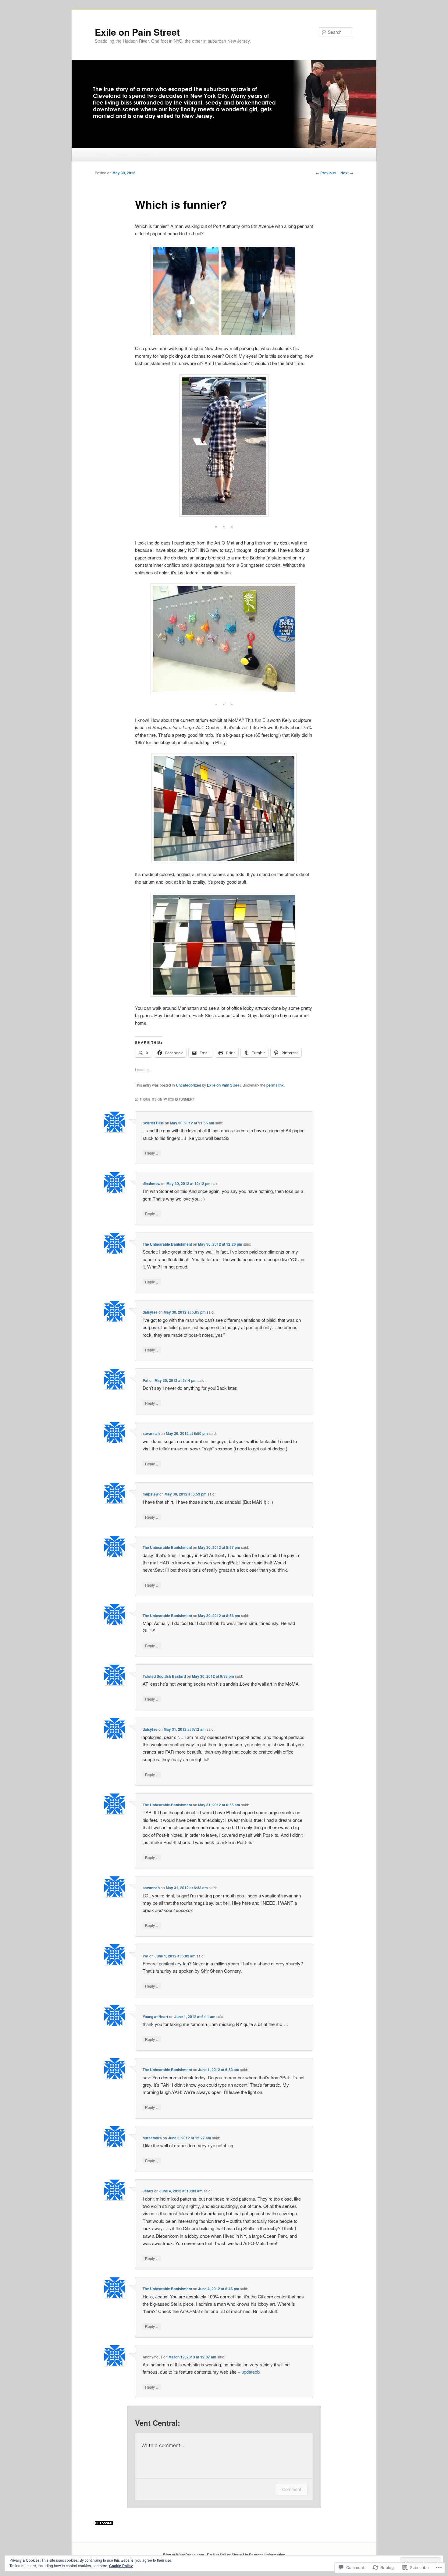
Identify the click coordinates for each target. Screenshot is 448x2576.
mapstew (151, 1494)
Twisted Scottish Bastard (164, 1676)
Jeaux (148, 2191)
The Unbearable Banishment (167, 1244)
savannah (151, 1433)
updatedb (251, 2372)
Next (347, 173)
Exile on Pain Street (137, 32)
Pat (146, 1380)
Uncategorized (188, 1085)
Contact (143, 154)
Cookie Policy (121, 2566)
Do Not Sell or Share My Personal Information (246, 2555)
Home (101, 154)
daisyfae (150, 1312)
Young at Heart (155, 2017)
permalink (275, 1085)
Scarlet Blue (153, 1123)
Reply (152, 1153)
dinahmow (151, 1183)
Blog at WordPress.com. (184, 2555)
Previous (326, 173)
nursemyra (152, 2138)
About (122, 154)
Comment (292, 2489)
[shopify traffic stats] (104, 2524)
